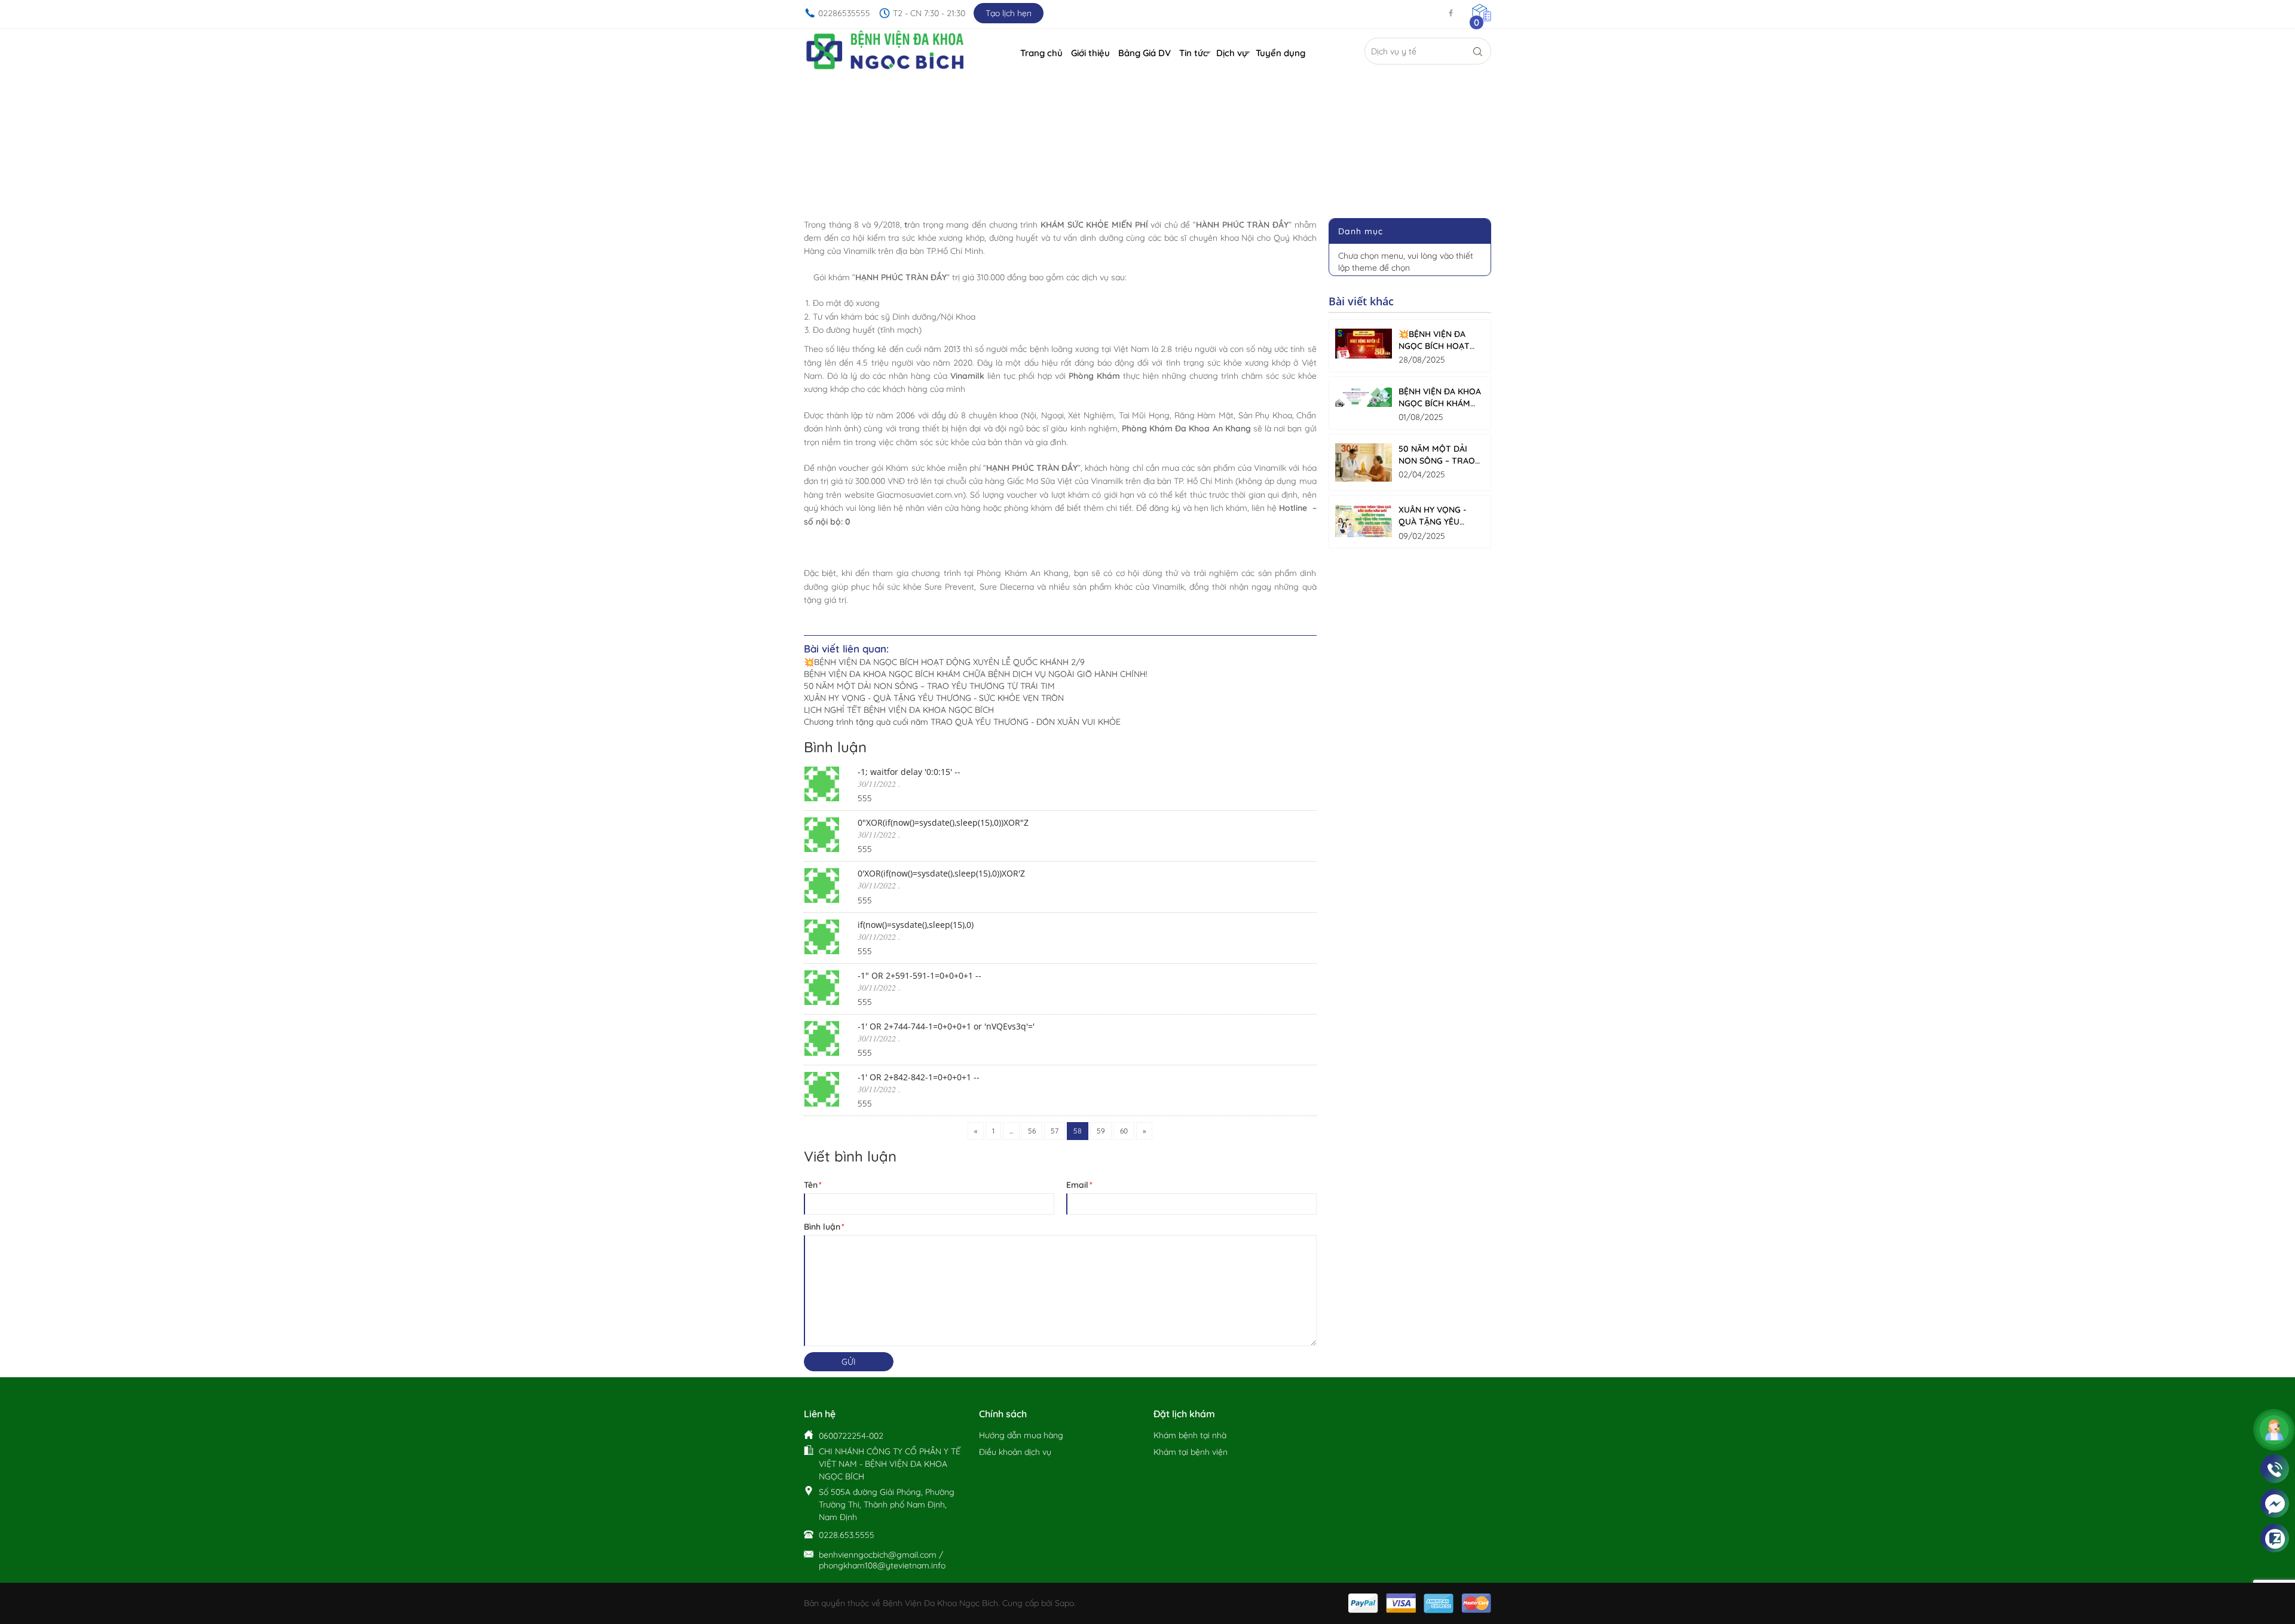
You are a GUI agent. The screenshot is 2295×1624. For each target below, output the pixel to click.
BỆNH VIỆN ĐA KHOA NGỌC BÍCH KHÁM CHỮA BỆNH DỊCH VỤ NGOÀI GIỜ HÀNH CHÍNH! (976, 674)
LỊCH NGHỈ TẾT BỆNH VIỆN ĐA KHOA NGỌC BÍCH (899, 710)
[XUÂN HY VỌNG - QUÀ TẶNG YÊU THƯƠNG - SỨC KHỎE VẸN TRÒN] (1364, 521)
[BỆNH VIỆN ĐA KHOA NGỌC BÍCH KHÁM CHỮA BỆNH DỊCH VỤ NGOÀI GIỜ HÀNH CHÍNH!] (1364, 396)
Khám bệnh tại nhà (1190, 1435)
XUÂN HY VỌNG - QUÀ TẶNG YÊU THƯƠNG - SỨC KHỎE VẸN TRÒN (934, 698)
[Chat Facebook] (2275, 1504)
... (1011, 1131)
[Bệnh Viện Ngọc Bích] (885, 51)
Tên (812, 1185)
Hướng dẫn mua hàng (1021, 1435)
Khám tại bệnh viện (1191, 1452)
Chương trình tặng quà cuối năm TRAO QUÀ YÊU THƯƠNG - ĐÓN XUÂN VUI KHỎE (962, 722)
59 (1101, 1131)
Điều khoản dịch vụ (1015, 1452)
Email (1079, 1185)
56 (1032, 1131)
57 (1055, 1131)
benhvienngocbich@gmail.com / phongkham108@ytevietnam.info (882, 1560)
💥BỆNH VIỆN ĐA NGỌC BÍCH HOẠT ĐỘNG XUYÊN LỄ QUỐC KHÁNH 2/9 (944, 662)
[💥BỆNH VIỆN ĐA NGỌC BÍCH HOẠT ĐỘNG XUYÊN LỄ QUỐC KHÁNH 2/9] (1364, 344)
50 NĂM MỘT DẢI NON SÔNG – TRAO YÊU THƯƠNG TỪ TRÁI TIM (929, 686)
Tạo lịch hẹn (1009, 13)
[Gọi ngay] (2275, 1469)
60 (1124, 1131)
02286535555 (844, 13)
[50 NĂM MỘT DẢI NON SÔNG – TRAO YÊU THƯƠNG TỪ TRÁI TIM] (1364, 462)
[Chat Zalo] (2275, 1539)
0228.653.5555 (847, 1535)
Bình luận (824, 1227)
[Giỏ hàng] (1482, 12)
